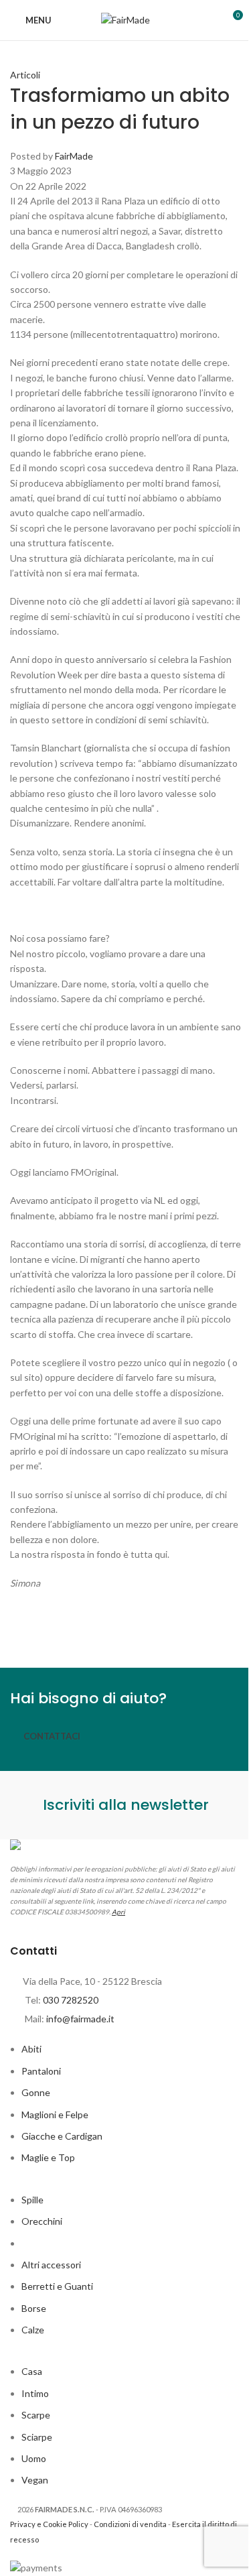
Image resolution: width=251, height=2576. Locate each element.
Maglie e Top (48, 2157)
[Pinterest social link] (124, 1628)
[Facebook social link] (23, 1628)
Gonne (36, 2092)
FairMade (74, 156)
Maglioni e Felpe (55, 2114)
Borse (34, 2308)
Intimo (35, 2393)
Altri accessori (51, 2265)
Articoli (25, 75)
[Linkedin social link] (157, 1628)
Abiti (31, 2049)
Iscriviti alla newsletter (126, 1805)
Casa (32, 2371)
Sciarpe (37, 2437)
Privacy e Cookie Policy (49, 2524)
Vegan (35, 2480)
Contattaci (52, 1736)
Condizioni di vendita (130, 2524)
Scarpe (36, 2415)
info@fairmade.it (80, 2019)
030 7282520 (71, 2000)
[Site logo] (125, 19)
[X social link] (57, 1628)
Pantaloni (41, 2071)
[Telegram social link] (224, 1628)
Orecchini (42, 2221)
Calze (33, 2330)
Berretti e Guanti (57, 2286)
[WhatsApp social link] (191, 1628)
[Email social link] (90, 1628)
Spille (32, 2200)
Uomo (34, 2458)
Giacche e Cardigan (62, 2136)
